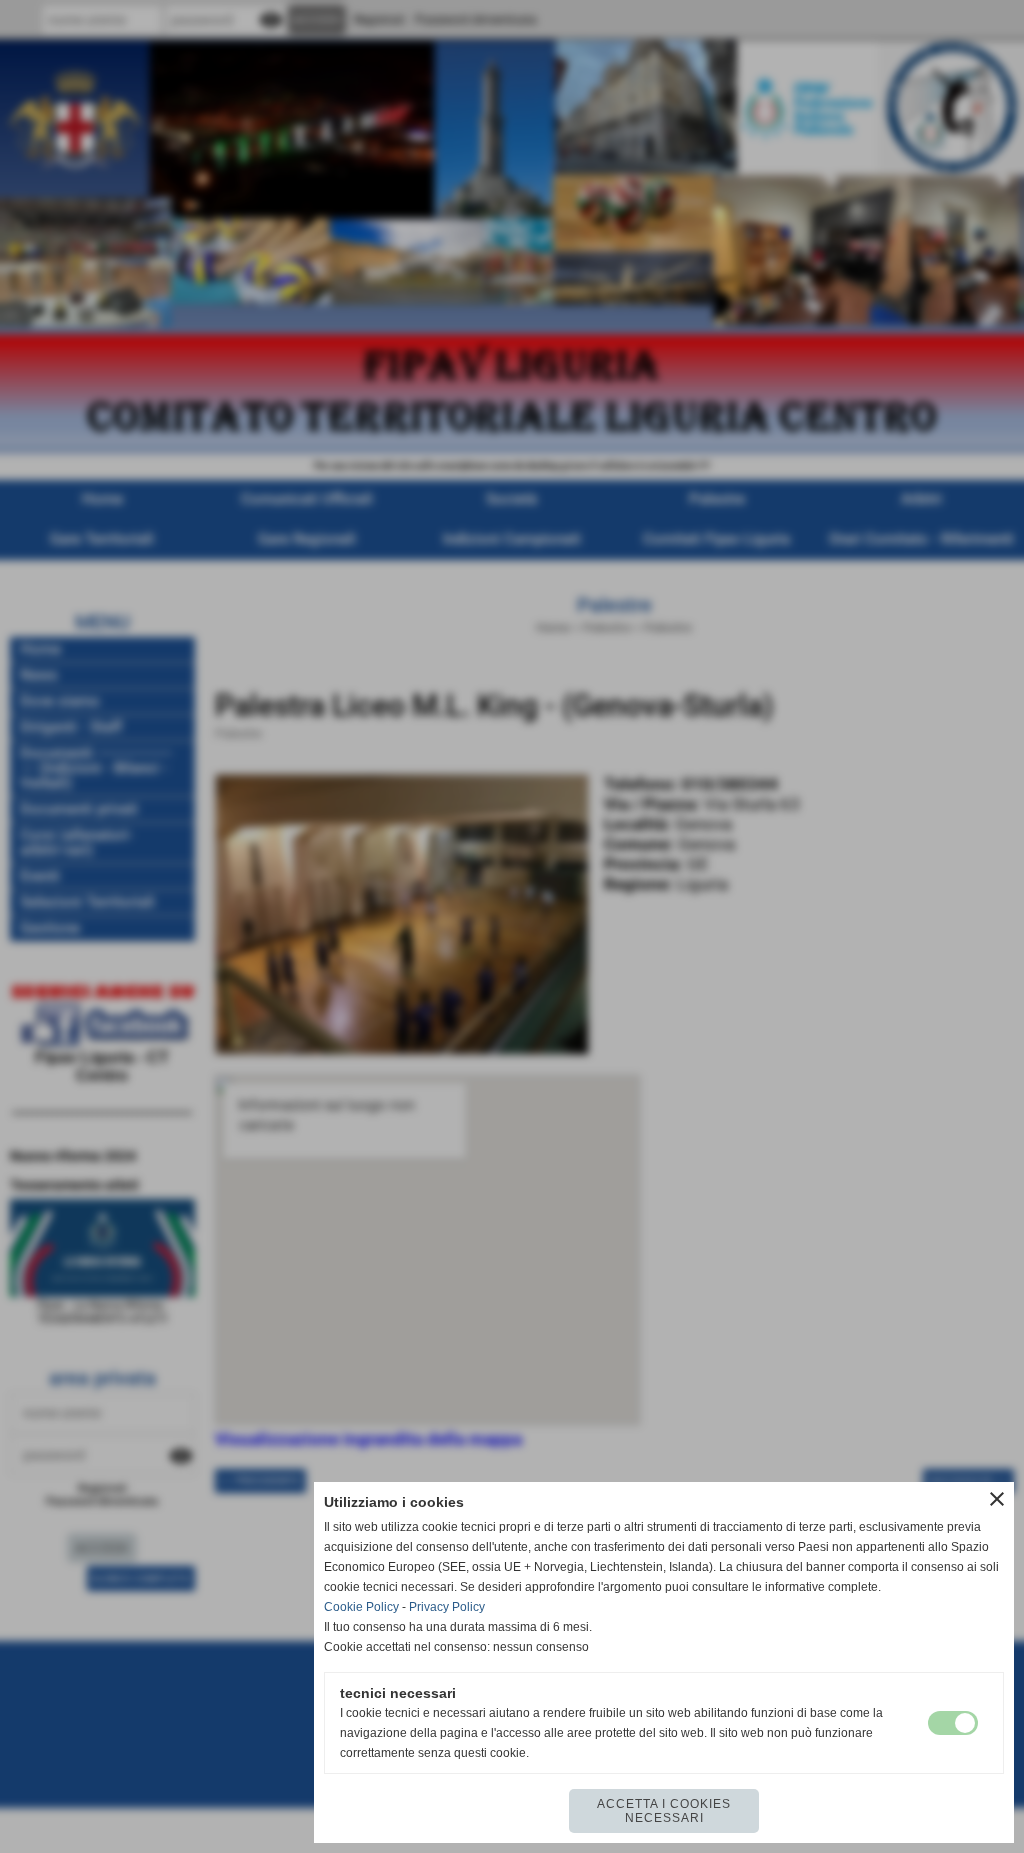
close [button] (997, 1499)
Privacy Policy (447, 1607)
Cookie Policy (361, 1607)
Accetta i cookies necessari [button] (664, 1811)
